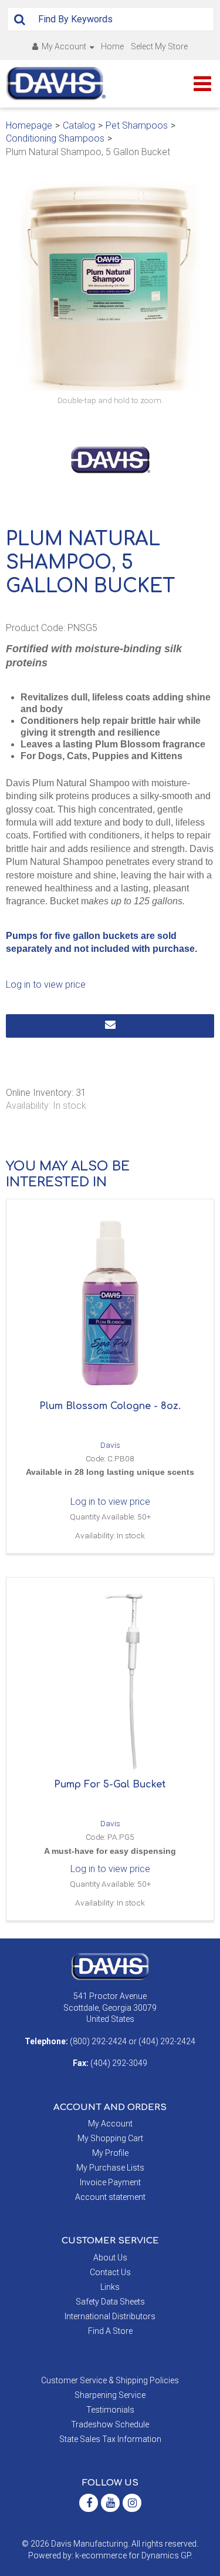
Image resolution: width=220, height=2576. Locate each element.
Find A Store (110, 2331)
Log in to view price (46, 985)
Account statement (110, 2197)
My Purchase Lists (110, 2168)
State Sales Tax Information (110, 2439)
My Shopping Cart (110, 2138)
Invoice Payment (110, 2182)
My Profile (110, 2153)
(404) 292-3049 (119, 2063)
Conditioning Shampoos (55, 138)
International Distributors (110, 2316)
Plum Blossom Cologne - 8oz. (110, 1406)
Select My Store (159, 46)
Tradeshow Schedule (110, 2424)
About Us (110, 2258)
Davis (110, 1445)
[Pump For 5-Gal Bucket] (110, 1681)
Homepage (29, 125)
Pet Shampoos (137, 125)
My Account (64, 46)
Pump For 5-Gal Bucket (110, 1785)
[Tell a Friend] (110, 1026)
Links (110, 2287)
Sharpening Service (110, 2395)
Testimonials (110, 2410)
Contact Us (110, 2272)
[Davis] (110, 1966)
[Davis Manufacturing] (56, 84)
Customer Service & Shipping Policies (110, 2380)
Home (112, 46)
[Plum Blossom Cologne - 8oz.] (110, 1303)
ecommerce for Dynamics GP (136, 2555)
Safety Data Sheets (110, 2302)
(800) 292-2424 (98, 2041)
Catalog (79, 125)
